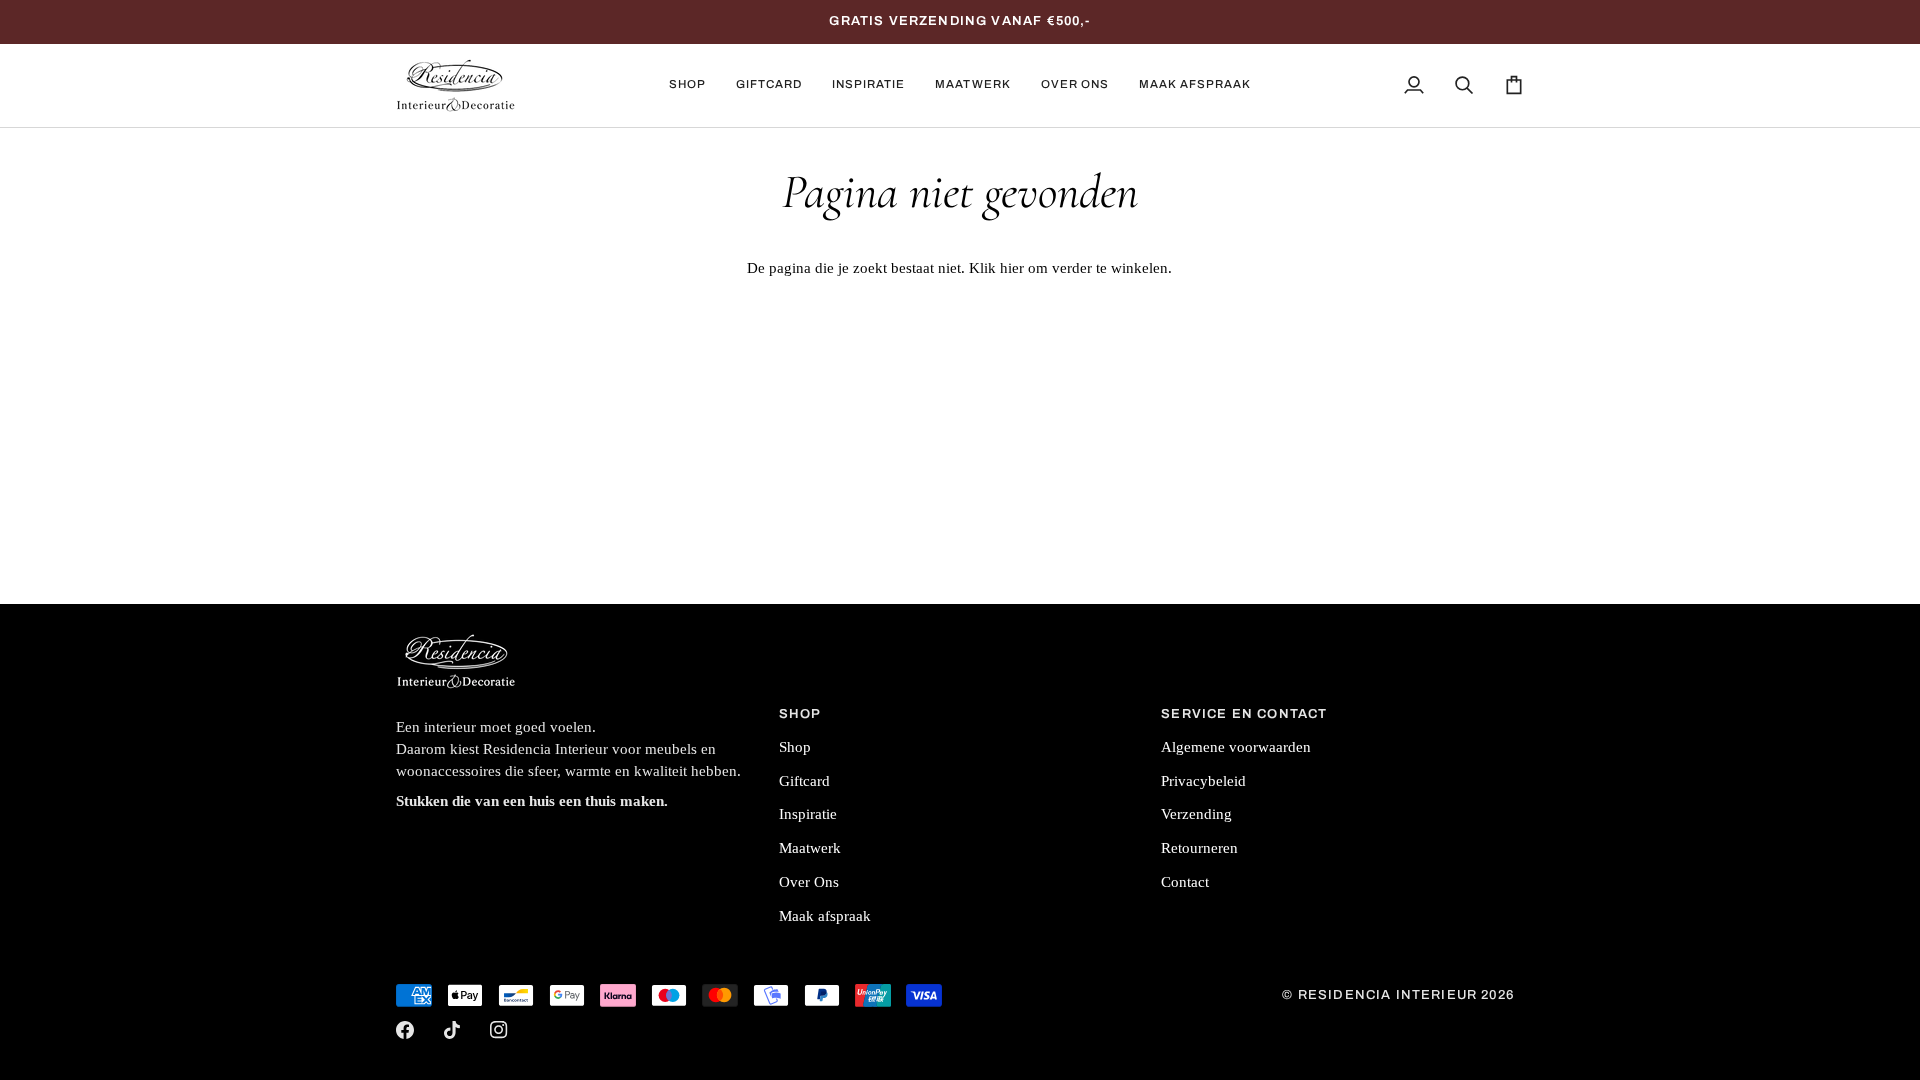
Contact (1185, 882)
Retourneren (1199, 848)
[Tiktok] (452, 1030)
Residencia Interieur (1387, 995)
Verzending (1196, 814)
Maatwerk (810, 848)
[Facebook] (405, 1030)
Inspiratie (808, 814)
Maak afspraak (825, 916)
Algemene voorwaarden (1236, 747)
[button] (687, 85)
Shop (795, 747)
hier (1012, 268)
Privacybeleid (1203, 781)
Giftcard (804, 781)
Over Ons (809, 882)
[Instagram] (499, 1030)
